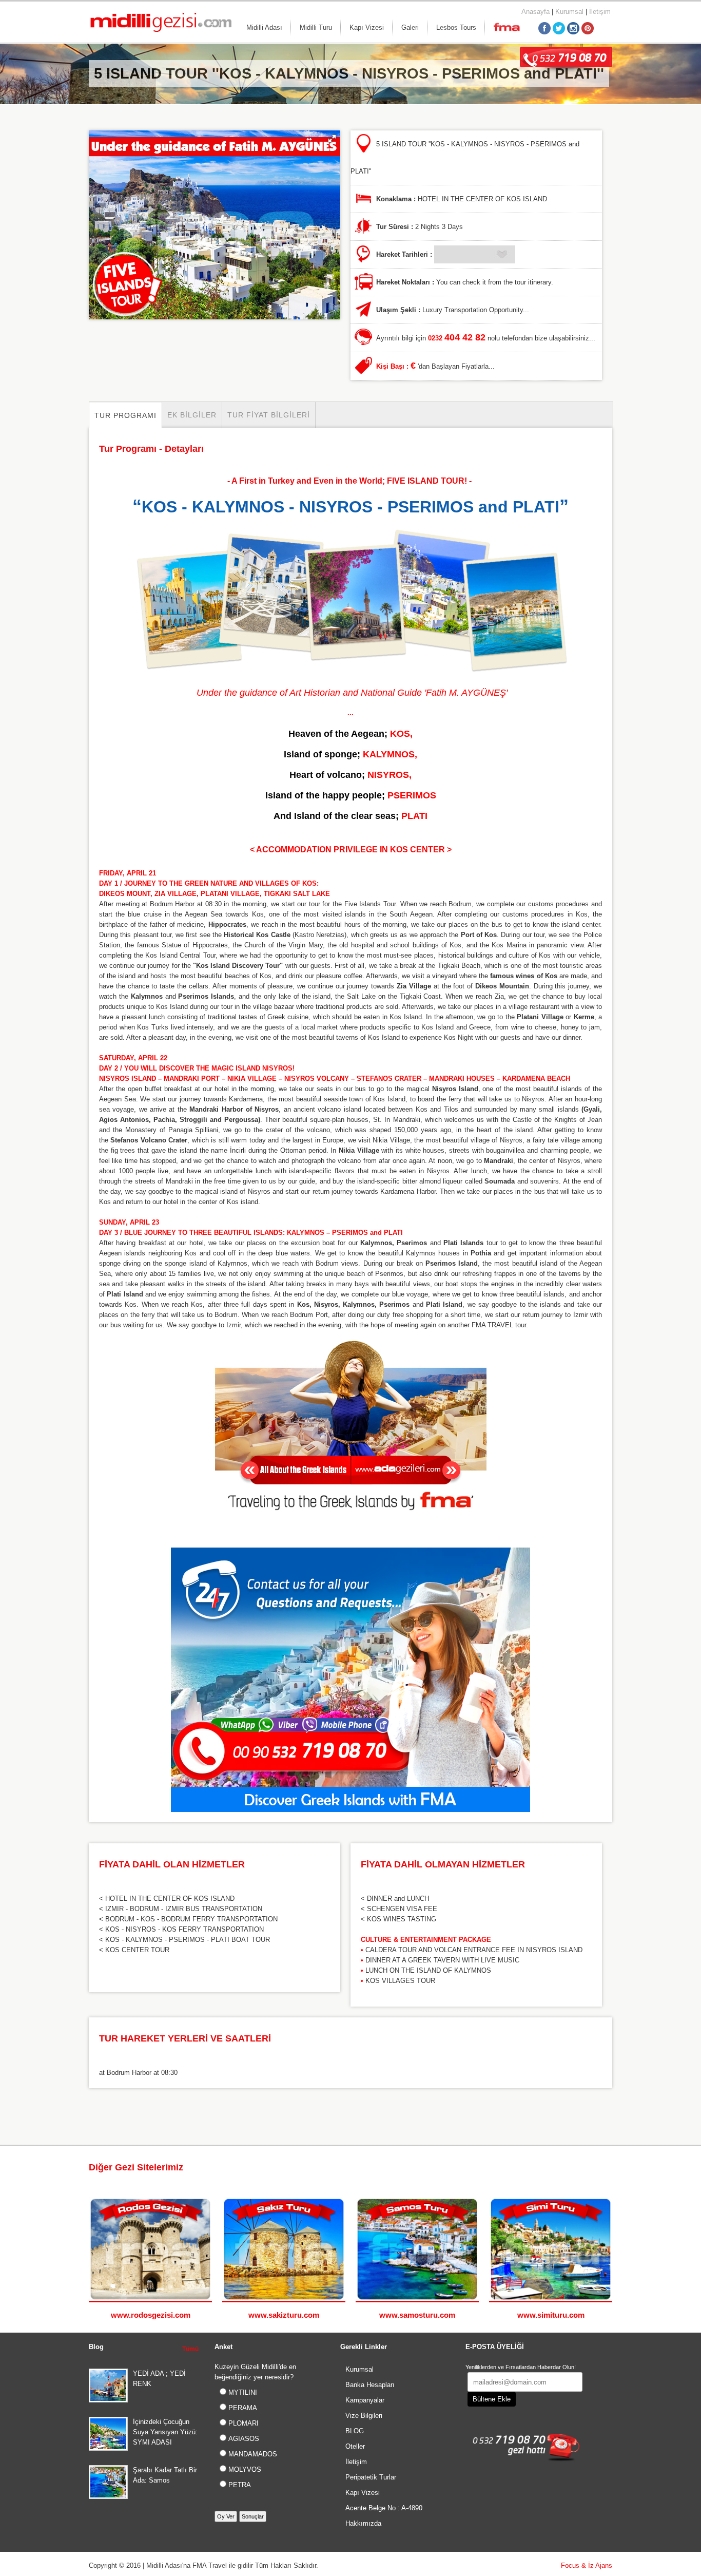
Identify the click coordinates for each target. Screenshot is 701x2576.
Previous (597, 2169)
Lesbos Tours (456, 27)
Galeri (410, 27)
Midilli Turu (316, 27)
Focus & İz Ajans (587, 2565)
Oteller (355, 2446)
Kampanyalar (365, 2400)
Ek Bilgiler (192, 415)
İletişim (600, 12)
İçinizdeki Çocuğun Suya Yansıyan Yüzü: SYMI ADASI (165, 2432)
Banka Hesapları (370, 2385)
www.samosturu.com (417, 2315)
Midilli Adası (264, 27)
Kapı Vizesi (367, 27)
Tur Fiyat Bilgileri (269, 415)
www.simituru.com (551, 2315)
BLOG (355, 2431)
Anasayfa (536, 12)
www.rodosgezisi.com (151, 2315)
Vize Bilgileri (364, 2416)
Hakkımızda (363, 2523)
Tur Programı (125, 415)
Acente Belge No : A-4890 (384, 2508)
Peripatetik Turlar (371, 2477)
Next (607, 2169)
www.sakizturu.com (284, 2315)
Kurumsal (569, 12)
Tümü (190, 2349)
